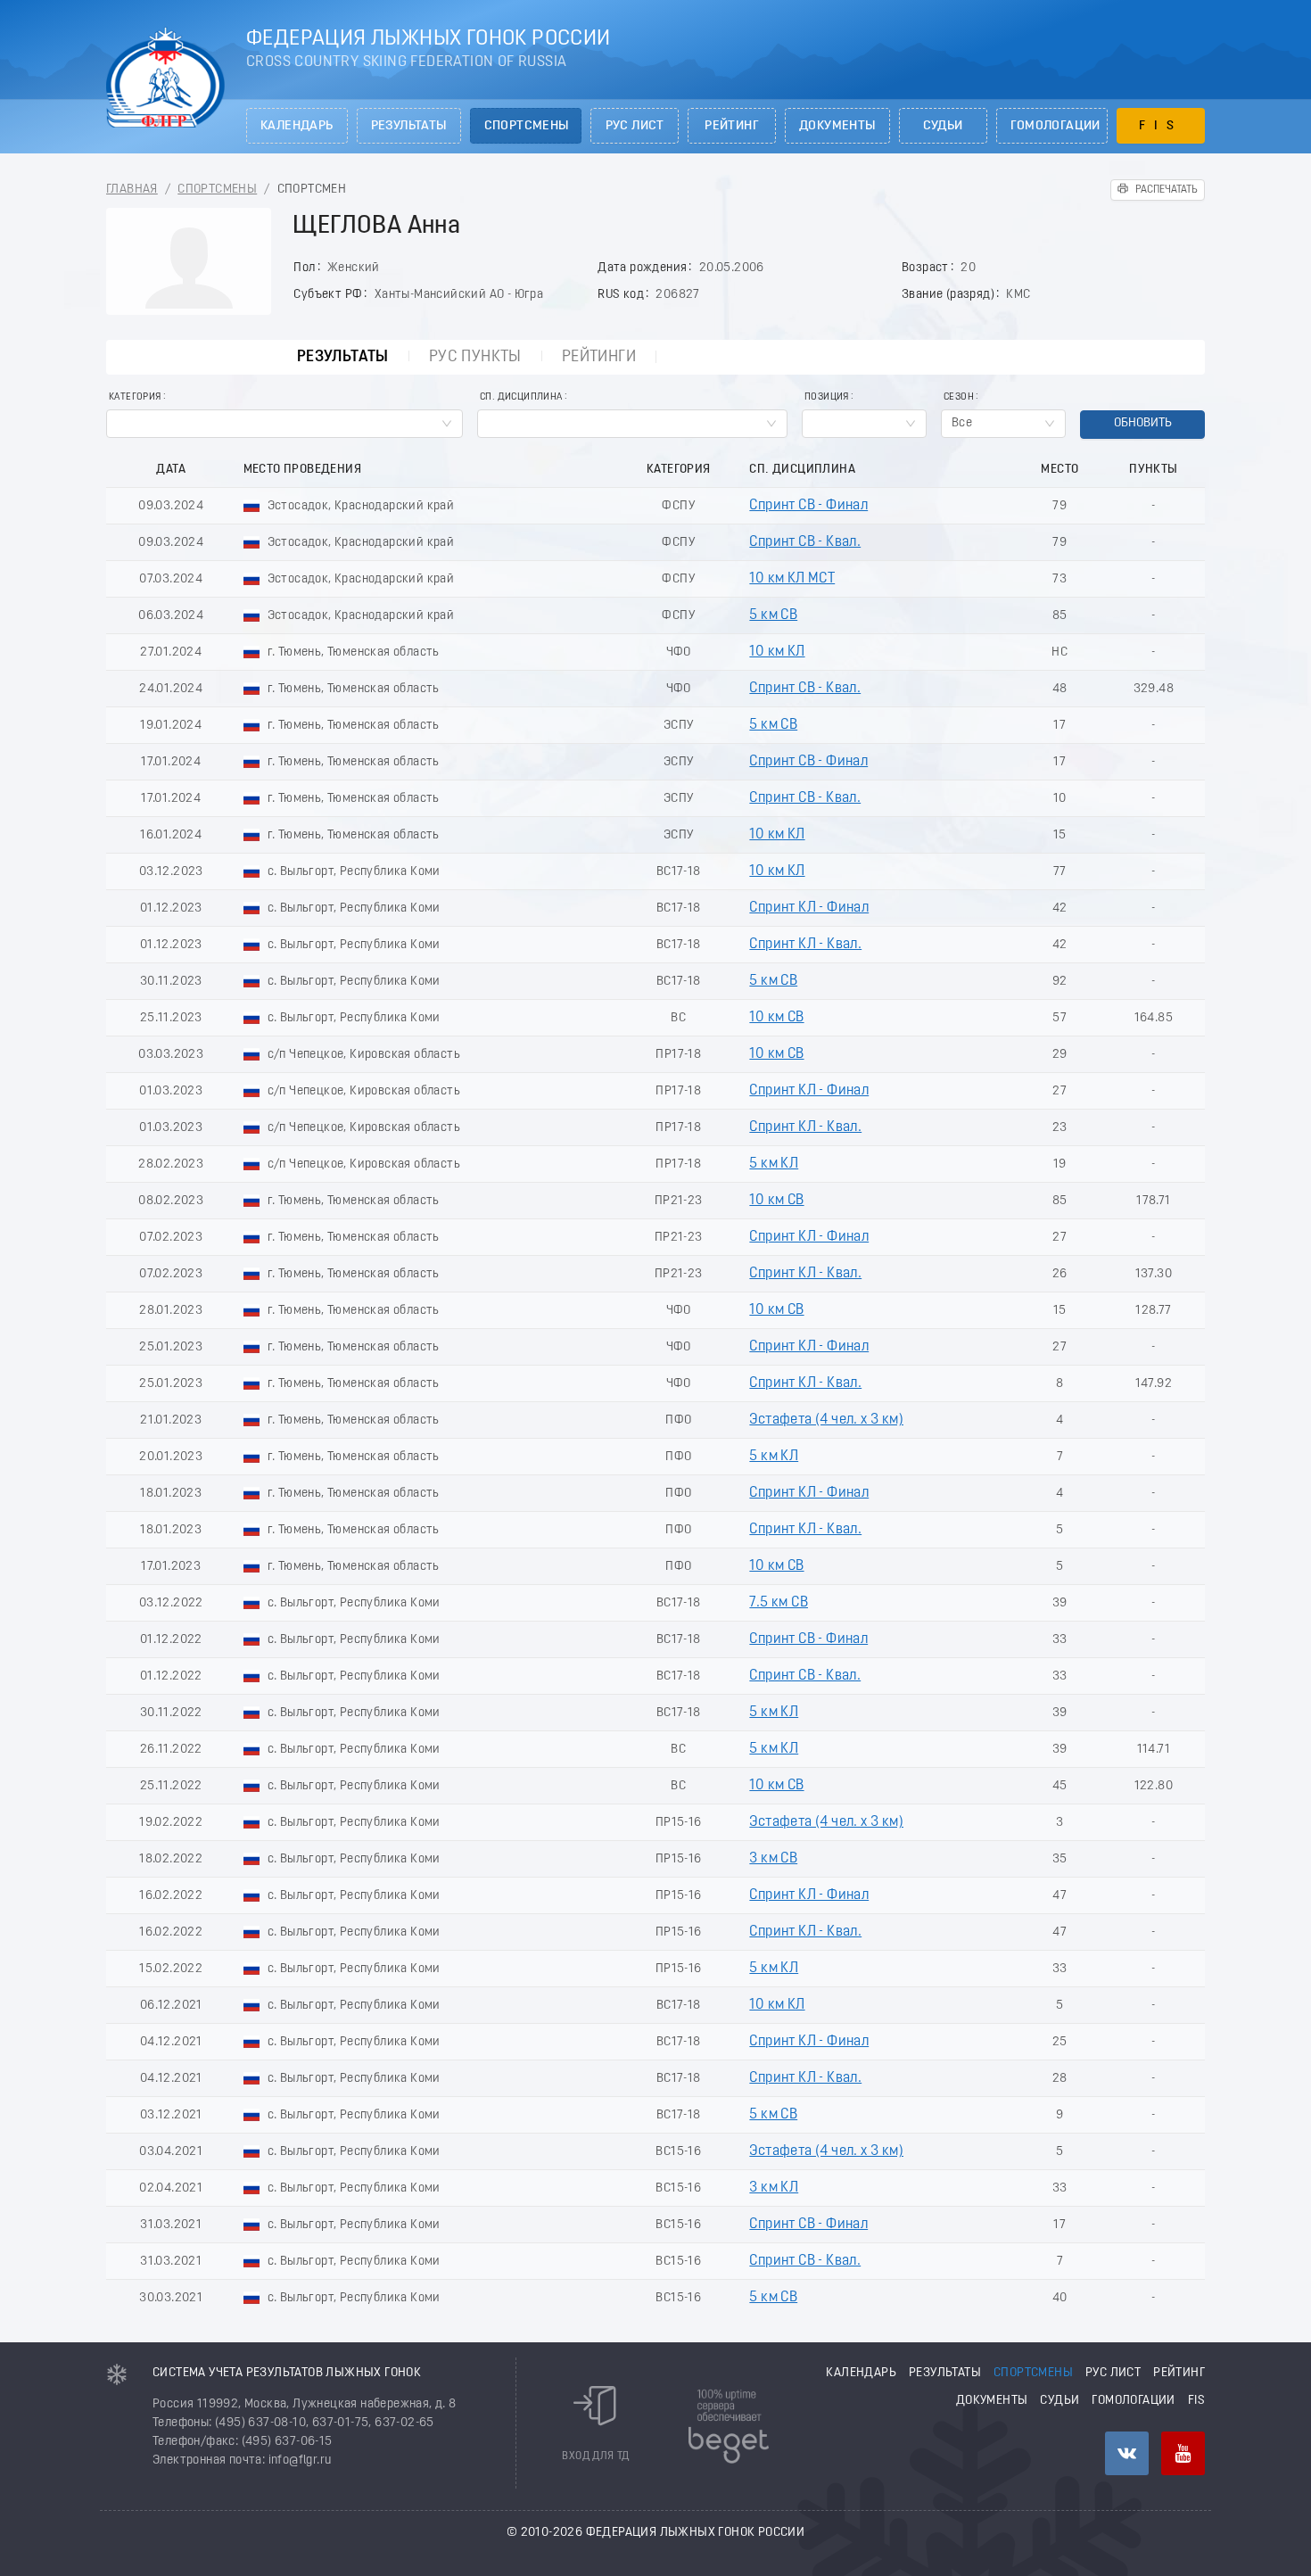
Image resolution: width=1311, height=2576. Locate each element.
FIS (1161, 126)
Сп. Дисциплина (521, 397)
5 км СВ (773, 615)
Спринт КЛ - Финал (809, 908)
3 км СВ (773, 1859)
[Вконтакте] (1127, 2453)
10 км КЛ (777, 652)
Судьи (943, 126)
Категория (135, 397)
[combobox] (284, 424)
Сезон (959, 397)
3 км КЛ (774, 2188)
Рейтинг (732, 126)
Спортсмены (527, 126)
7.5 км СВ (779, 1603)
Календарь (297, 126)
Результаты (409, 126)
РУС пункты (475, 357)
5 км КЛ (774, 1164)
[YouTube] (1183, 2453)
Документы (837, 126)
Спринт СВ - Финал (808, 506)
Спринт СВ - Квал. (805, 542)
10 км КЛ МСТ (792, 579)
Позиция (827, 397)
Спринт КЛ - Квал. (805, 945)
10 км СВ (776, 1018)
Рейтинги (599, 357)
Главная (132, 190)
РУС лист (635, 126)
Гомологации (1055, 126)
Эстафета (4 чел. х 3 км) (826, 1420)
